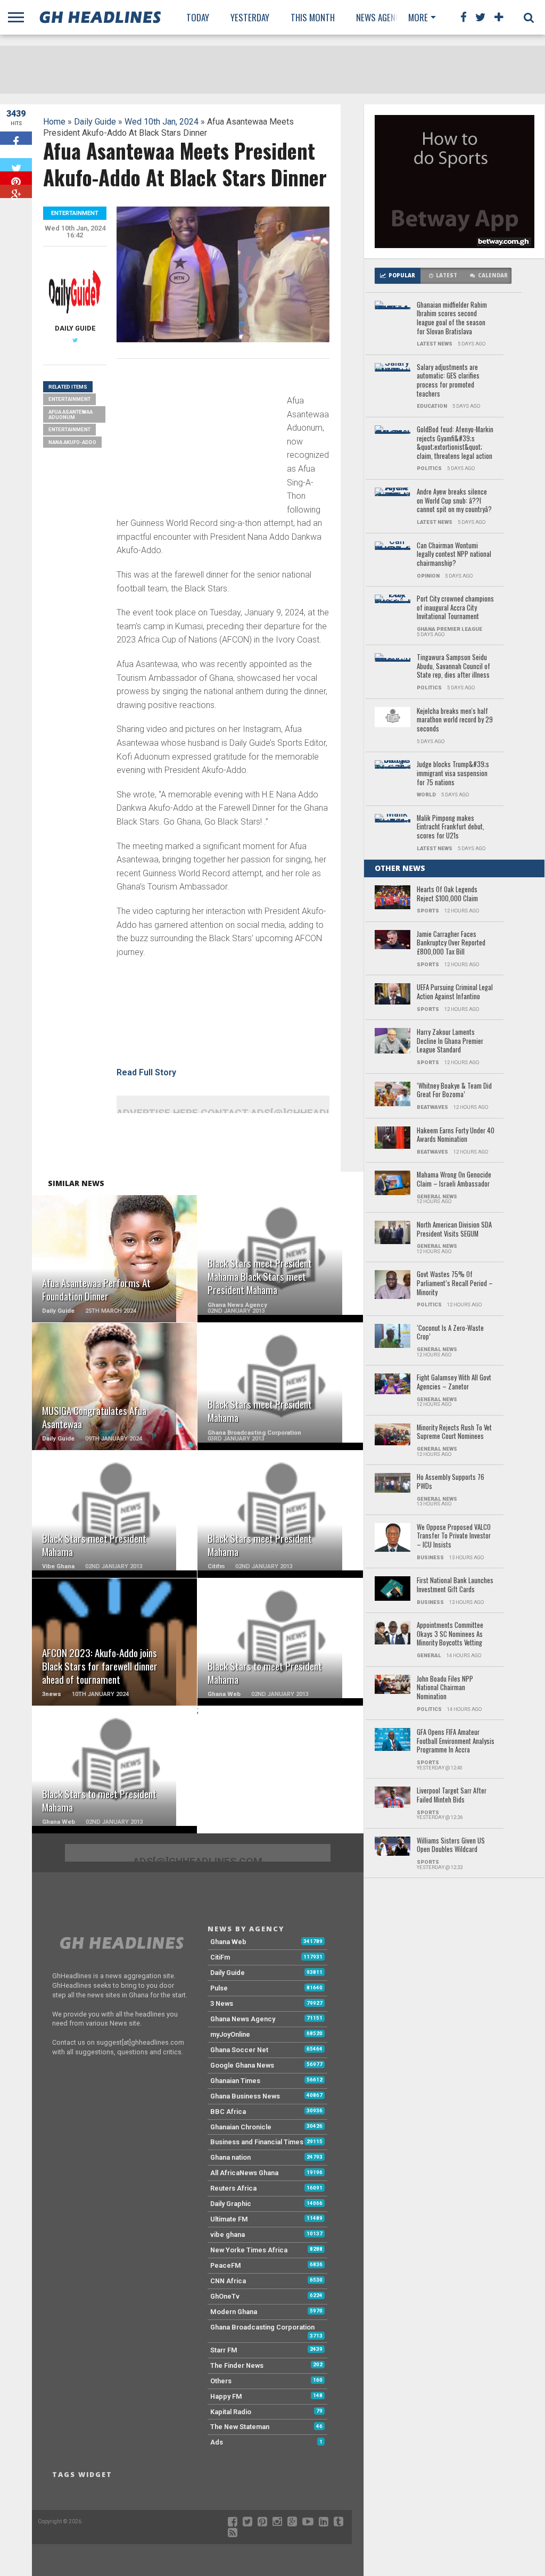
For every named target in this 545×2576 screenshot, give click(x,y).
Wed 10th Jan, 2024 (162, 122)
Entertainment (69, 399)
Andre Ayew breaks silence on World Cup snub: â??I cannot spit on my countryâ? (454, 501)
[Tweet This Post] (16, 165)
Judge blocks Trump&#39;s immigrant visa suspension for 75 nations (453, 773)
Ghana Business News (245, 2096)
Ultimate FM (229, 2219)
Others (221, 2381)
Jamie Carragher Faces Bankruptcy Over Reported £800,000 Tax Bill (451, 943)
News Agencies (383, 17)
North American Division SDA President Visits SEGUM (454, 1229)
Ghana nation (230, 2157)
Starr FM (224, 2350)
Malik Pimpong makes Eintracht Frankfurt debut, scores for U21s (451, 827)
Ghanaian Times (235, 2081)
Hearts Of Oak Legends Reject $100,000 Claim (447, 894)
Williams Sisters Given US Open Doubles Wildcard (451, 1845)
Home (54, 122)
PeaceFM (226, 2265)
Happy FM (226, 2396)
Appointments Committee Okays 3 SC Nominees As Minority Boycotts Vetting (450, 1634)
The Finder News (237, 2365)
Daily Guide (95, 122)
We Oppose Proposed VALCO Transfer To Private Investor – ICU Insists (454, 1536)
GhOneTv (225, 2296)
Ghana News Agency (243, 2019)
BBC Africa (228, 2112)
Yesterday (250, 17)
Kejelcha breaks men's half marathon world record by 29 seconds (455, 720)
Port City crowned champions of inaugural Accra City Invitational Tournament (455, 608)
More (418, 17)
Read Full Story (146, 1072)
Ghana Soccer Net (239, 2050)
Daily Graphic (231, 2204)
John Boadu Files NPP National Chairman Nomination (445, 1688)
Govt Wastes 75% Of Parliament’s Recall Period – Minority (455, 1283)
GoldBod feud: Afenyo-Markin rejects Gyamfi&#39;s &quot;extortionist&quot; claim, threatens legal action (455, 443)
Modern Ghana (234, 2312)
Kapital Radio (231, 2412)
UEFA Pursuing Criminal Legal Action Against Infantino (455, 992)
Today (198, 17)
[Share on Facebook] (16, 138)
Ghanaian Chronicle (241, 2127)
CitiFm (220, 1957)
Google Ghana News (242, 2065)
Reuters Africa (233, 2188)
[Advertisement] (196, 441)
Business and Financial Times (257, 2142)
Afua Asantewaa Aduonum (71, 414)
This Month (313, 17)
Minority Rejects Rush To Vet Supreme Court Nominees (454, 1432)
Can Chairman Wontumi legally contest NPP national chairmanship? (454, 555)
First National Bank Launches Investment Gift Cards (455, 1585)
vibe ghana (228, 2235)
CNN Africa (228, 2281)
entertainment (69, 429)
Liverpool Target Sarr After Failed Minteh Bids (452, 1795)
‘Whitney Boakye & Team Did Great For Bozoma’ (454, 1091)
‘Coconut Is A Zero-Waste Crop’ (450, 1333)
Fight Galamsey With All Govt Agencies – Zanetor (454, 1382)
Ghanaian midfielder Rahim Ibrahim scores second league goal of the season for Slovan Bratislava (452, 319)
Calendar (493, 275)
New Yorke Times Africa (249, 2250)
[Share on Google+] (16, 191)
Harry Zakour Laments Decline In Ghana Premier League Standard (450, 1041)
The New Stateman (240, 2427)
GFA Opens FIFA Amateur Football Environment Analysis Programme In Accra (456, 1741)
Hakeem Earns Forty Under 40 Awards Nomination (456, 1135)
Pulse (219, 1988)
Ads (217, 2442)
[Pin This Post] (16, 178)
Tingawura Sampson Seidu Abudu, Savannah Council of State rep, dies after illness (453, 666)
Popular (402, 275)
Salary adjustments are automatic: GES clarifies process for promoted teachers (448, 381)
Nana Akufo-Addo (72, 442)
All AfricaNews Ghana (244, 2173)
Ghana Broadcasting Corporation (262, 2327)
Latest (447, 275)
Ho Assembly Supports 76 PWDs (451, 1482)
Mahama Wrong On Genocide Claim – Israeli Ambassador (454, 1179)
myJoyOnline (230, 2034)
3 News (222, 2003)
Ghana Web (228, 1942)
